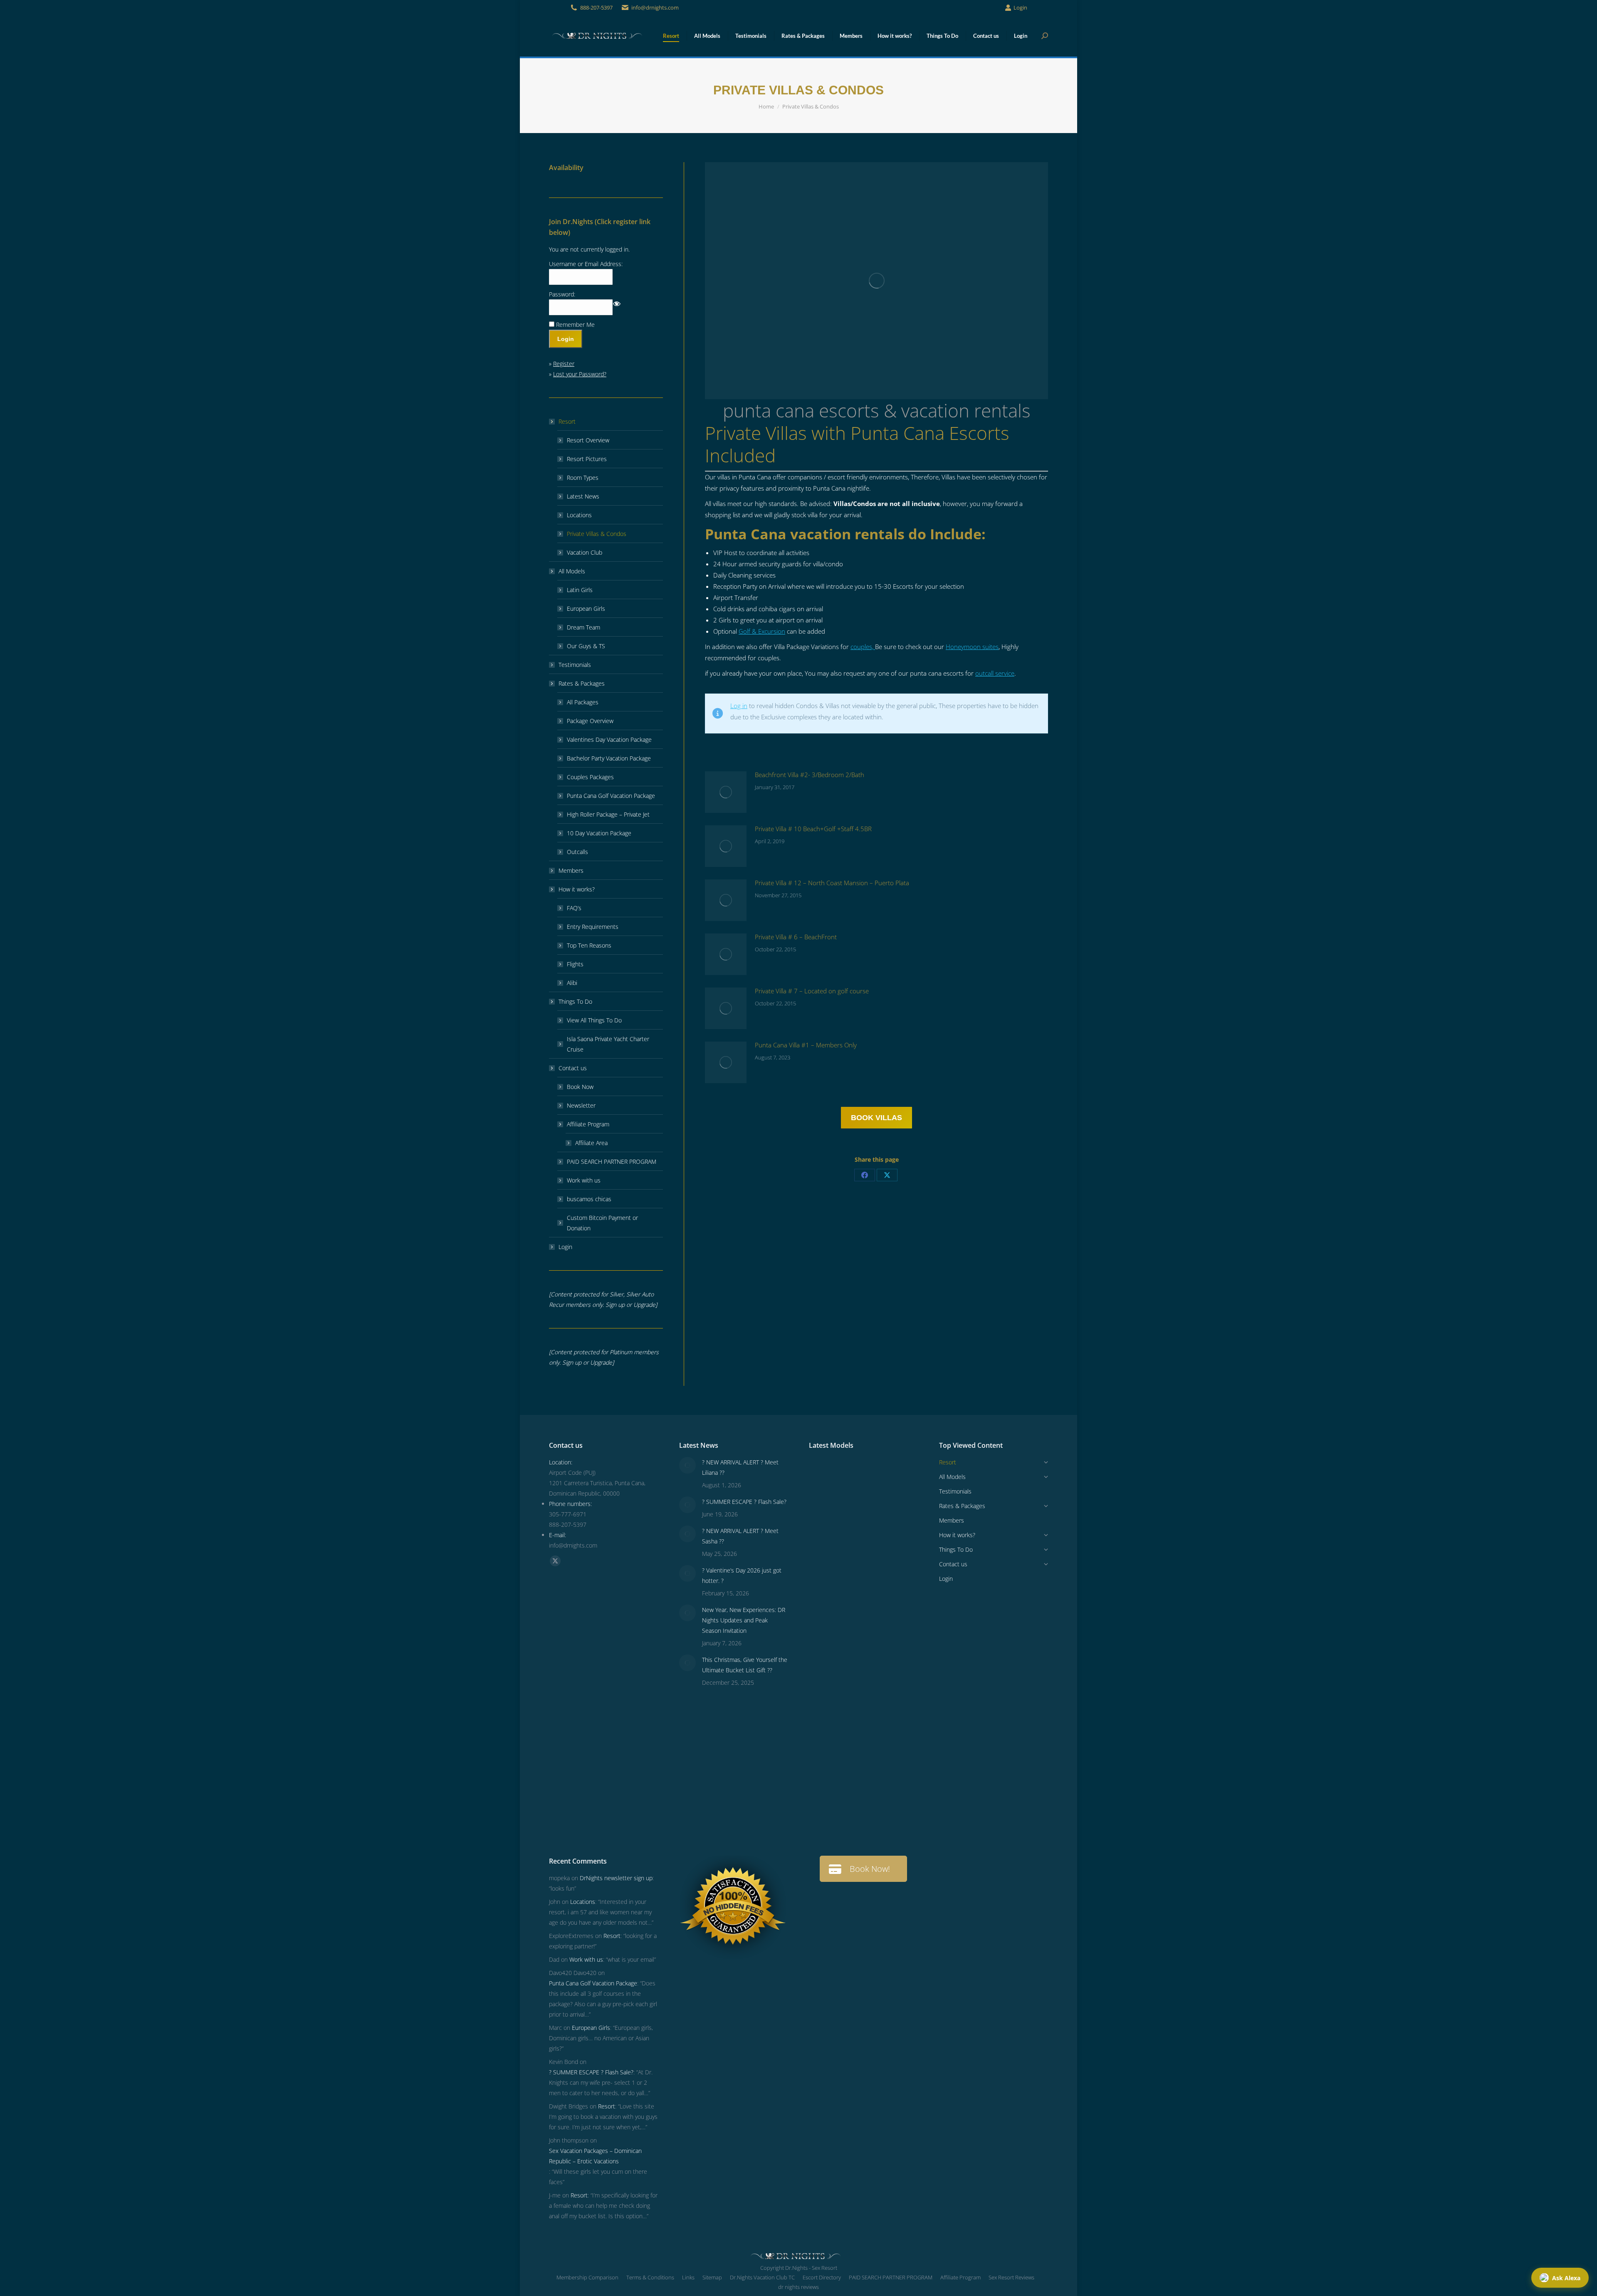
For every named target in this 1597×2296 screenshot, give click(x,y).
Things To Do (575, 1001)
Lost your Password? (580, 374)
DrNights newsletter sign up (616, 1878)
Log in (739, 706)
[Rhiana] (825, 1539)
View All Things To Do (594, 1020)
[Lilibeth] (825, 1795)
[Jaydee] (857, 1763)
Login (1020, 7)
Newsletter (581, 1105)
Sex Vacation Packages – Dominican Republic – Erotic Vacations (595, 2156)
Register (564, 364)
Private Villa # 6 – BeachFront (796, 937)
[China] (889, 1507)
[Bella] (825, 1667)
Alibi (572, 983)
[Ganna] (889, 1635)
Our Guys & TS (586, 646)
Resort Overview (588, 440)
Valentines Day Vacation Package (609, 739)
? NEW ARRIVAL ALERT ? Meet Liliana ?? (740, 1467)
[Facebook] (865, 1175)
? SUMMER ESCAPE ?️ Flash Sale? (744, 1502)
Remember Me (575, 325)
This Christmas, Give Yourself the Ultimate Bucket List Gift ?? (745, 1665)
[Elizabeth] (825, 1827)
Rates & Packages (582, 683)
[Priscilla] (889, 1475)
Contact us (573, 1068)
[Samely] (825, 1635)
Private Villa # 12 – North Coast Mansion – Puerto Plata (832, 883)
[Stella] (889, 1667)
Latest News (583, 496)
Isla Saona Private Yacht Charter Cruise (608, 1044)
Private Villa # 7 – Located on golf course (812, 991)
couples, (863, 647)
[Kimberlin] (889, 1571)
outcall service (995, 673)
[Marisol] (889, 1763)
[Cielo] (825, 1699)
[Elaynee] (825, 1507)
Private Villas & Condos (597, 534)
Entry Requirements (593, 927)
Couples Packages (590, 777)
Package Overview (590, 721)
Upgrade (644, 1305)
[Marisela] (857, 1827)
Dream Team (583, 627)
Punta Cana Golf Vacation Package (611, 796)
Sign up (615, 1305)
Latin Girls (580, 590)
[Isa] (889, 1731)
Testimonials (575, 665)
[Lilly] (889, 1539)
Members (571, 870)
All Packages (583, 702)
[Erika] (857, 1603)
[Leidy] (857, 1539)
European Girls (586, 609)
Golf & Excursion (762, 631)
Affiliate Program (588, 1124)
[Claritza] (889, 1603)
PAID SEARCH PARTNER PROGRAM (612, 1162)
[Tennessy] (825, 1475)
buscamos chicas (589, 1199)
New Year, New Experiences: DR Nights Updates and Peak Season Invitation (744, 1620)
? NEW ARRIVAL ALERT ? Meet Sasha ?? (740, 1536)
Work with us (584, 1180)
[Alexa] (857, 1699)
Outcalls (577, 852)
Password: (562, 294)
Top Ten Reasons (589, 945)
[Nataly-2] (825, 1731)
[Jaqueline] (889, 1795)
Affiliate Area (591, 1143)
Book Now (580, 1087)
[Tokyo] (857, 1571)
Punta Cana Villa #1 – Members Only (806, 1045)
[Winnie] (825, 1571)
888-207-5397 (596, 7)
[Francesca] (857, 1667)
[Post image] (726, 792)
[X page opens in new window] (555, 1561)
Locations (579, 515)
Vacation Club (585, 552)
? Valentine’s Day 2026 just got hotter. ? (742, 1575)
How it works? (577, 889)
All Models (572, 571)
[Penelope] (857, 1475)
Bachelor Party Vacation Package (609, 758)
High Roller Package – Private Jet (608, 814)
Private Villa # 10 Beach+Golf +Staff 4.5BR (813, 829)
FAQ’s (574, 908)
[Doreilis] (889, 1699)
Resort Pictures (587, 459)
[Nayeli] (857, 1635)
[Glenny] (857, 1731)
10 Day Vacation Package (599, 833)
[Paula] (857, 1795)
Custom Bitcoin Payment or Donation (602, 1223)
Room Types (583, 478)
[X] (887, 1175)
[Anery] (825, 1603)
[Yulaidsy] (857, 1507)
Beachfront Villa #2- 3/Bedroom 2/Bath (810, 775)
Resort (567, 421)
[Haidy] (889, 1827)
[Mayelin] (825, 1763)
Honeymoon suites (972, 647)
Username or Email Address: (586, 264)
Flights (575, 964)
